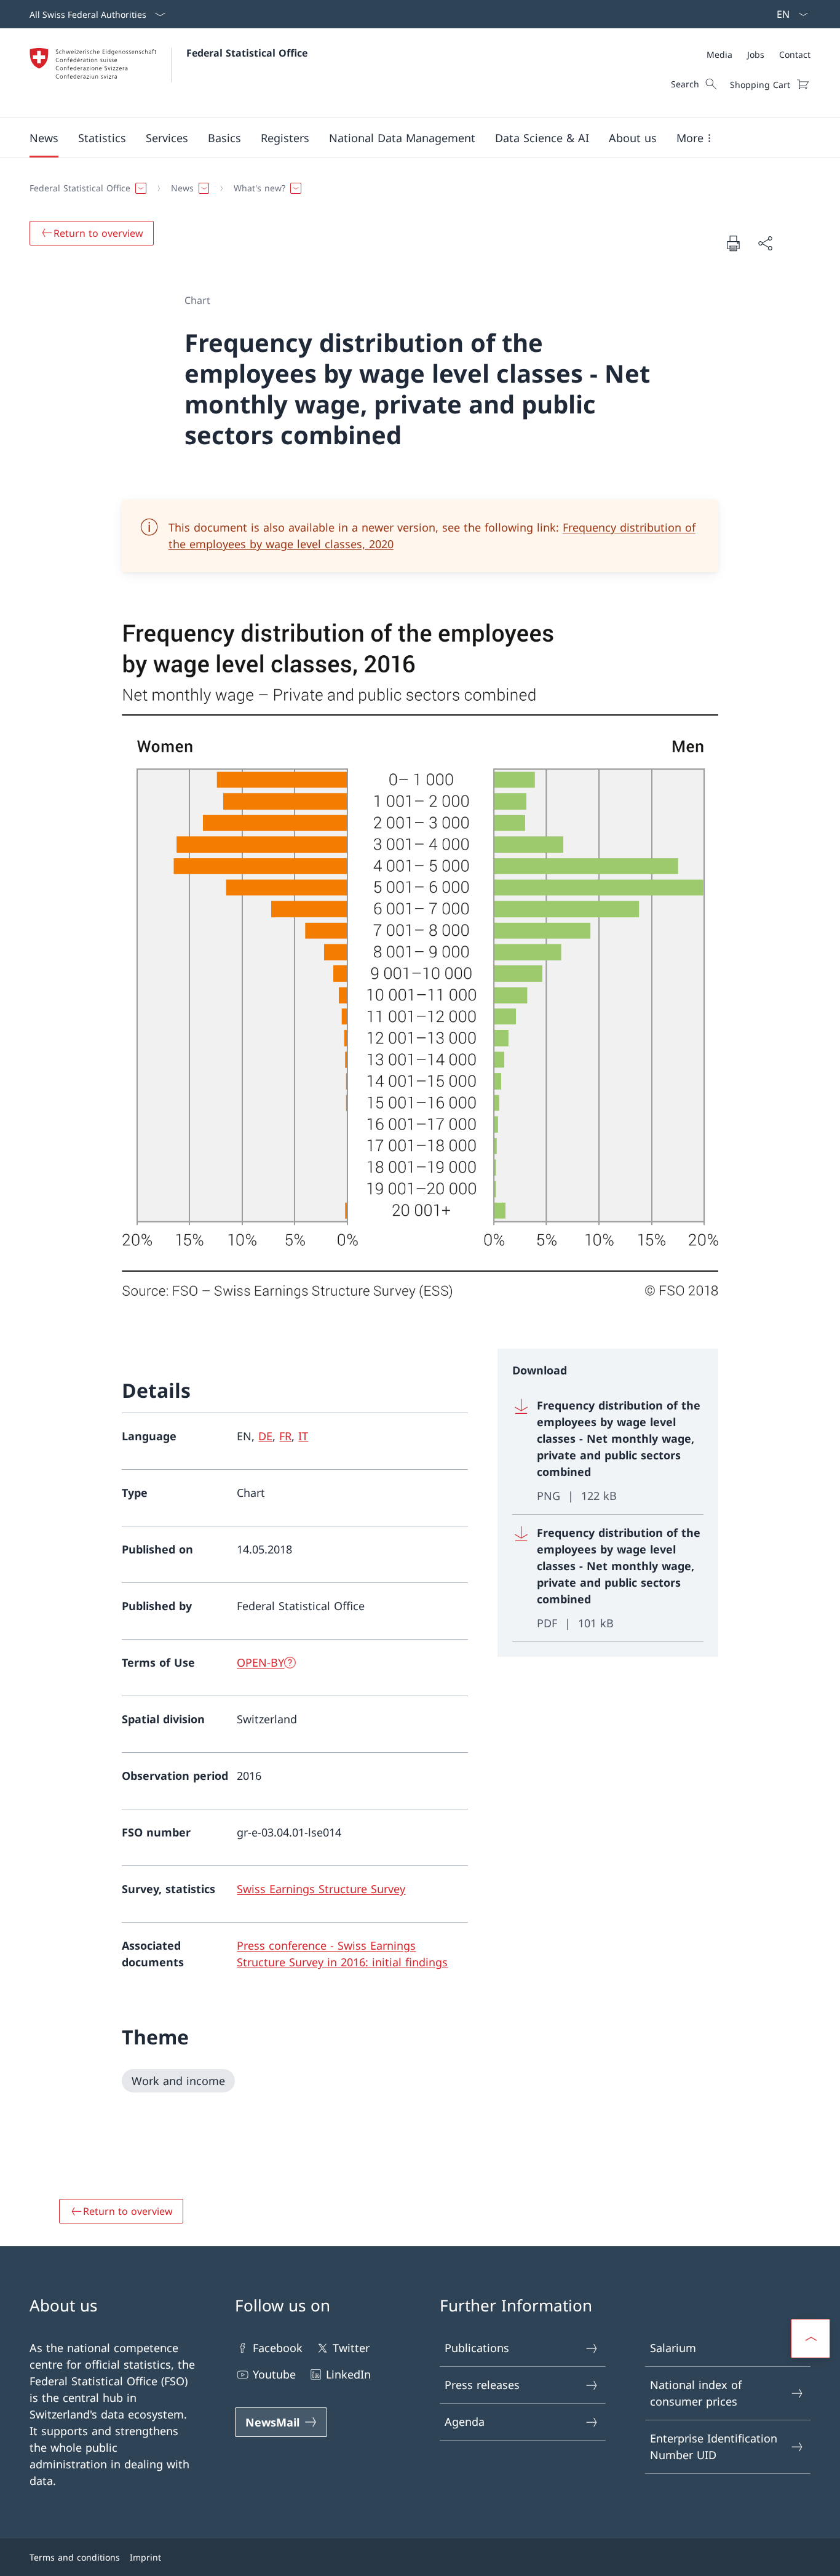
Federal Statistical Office (247, 53)
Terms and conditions (75, 2557)
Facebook (278, 2348)
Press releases (482, 2385)
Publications (477, 2348)
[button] (44, 138)
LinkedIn (348, 2374)
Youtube (274, 2374)
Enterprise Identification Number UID (714, 2446)
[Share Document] (765, 243)
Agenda (465, 2422)
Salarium (673, 2348)
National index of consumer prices (696, 2393)
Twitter (351, 2348)
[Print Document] (733, 243)
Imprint (145, 2557)
